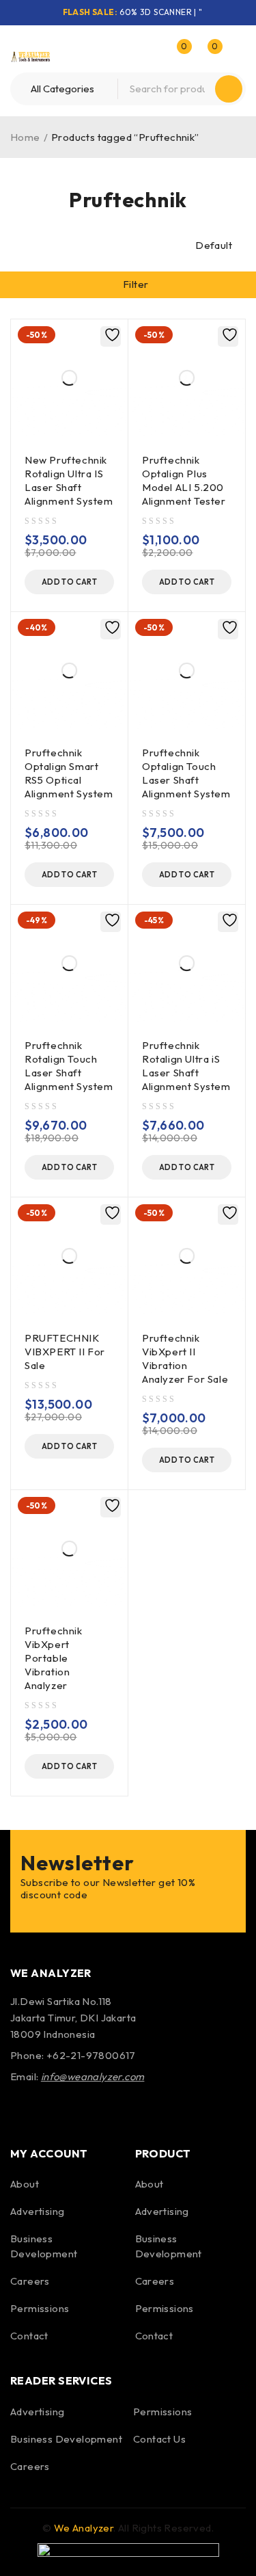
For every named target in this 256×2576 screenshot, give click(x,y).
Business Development (66, 2439)
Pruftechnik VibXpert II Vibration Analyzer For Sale (185, 1358)
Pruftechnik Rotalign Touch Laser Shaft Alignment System (69, 1066)
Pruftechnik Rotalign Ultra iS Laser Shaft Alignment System (186, 1066)
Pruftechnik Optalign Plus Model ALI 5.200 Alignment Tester (184, 480)
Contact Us (159, 2439)
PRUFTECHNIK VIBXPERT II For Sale (65, 1352)
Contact (29, 2336)
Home (25, 137)
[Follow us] (60, 2109)
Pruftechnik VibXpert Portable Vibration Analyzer (54, 1658)
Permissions (40, 2308)
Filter (136, 284)
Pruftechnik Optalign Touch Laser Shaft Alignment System (186, 773)
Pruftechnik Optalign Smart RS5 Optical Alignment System (69, 773)
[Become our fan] (24, 2109)
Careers (30, 2281)
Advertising (37, 2211)
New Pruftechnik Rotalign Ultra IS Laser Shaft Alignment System (69, 480)
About (25, 2184)
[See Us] (97, 2109)
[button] (69, 582)
